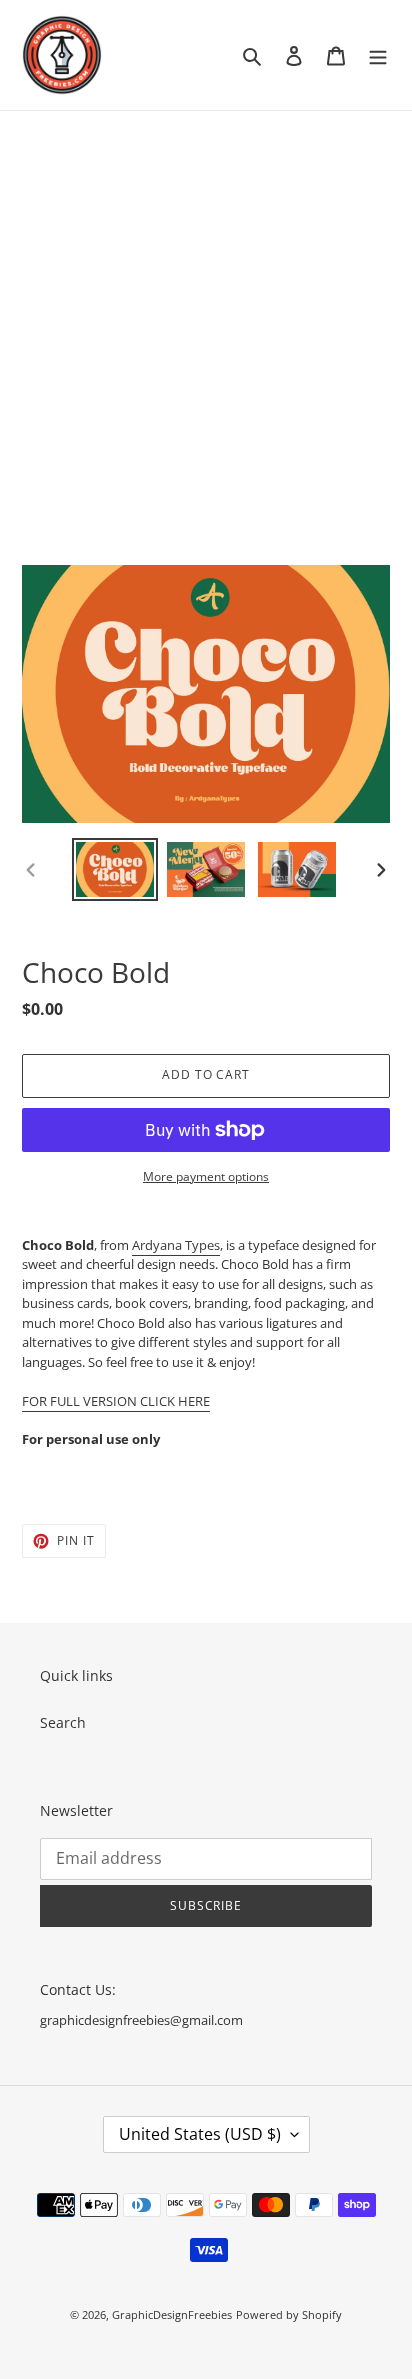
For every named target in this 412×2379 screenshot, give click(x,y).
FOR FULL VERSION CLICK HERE (116, 1401)
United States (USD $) (200, 2134)
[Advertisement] (206, 327)
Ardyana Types (176, 1245)
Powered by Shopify (289, 2314)
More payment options (206, 1176)
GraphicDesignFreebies (172, 2314)
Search (63, 1722)
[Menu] (378, 55)
